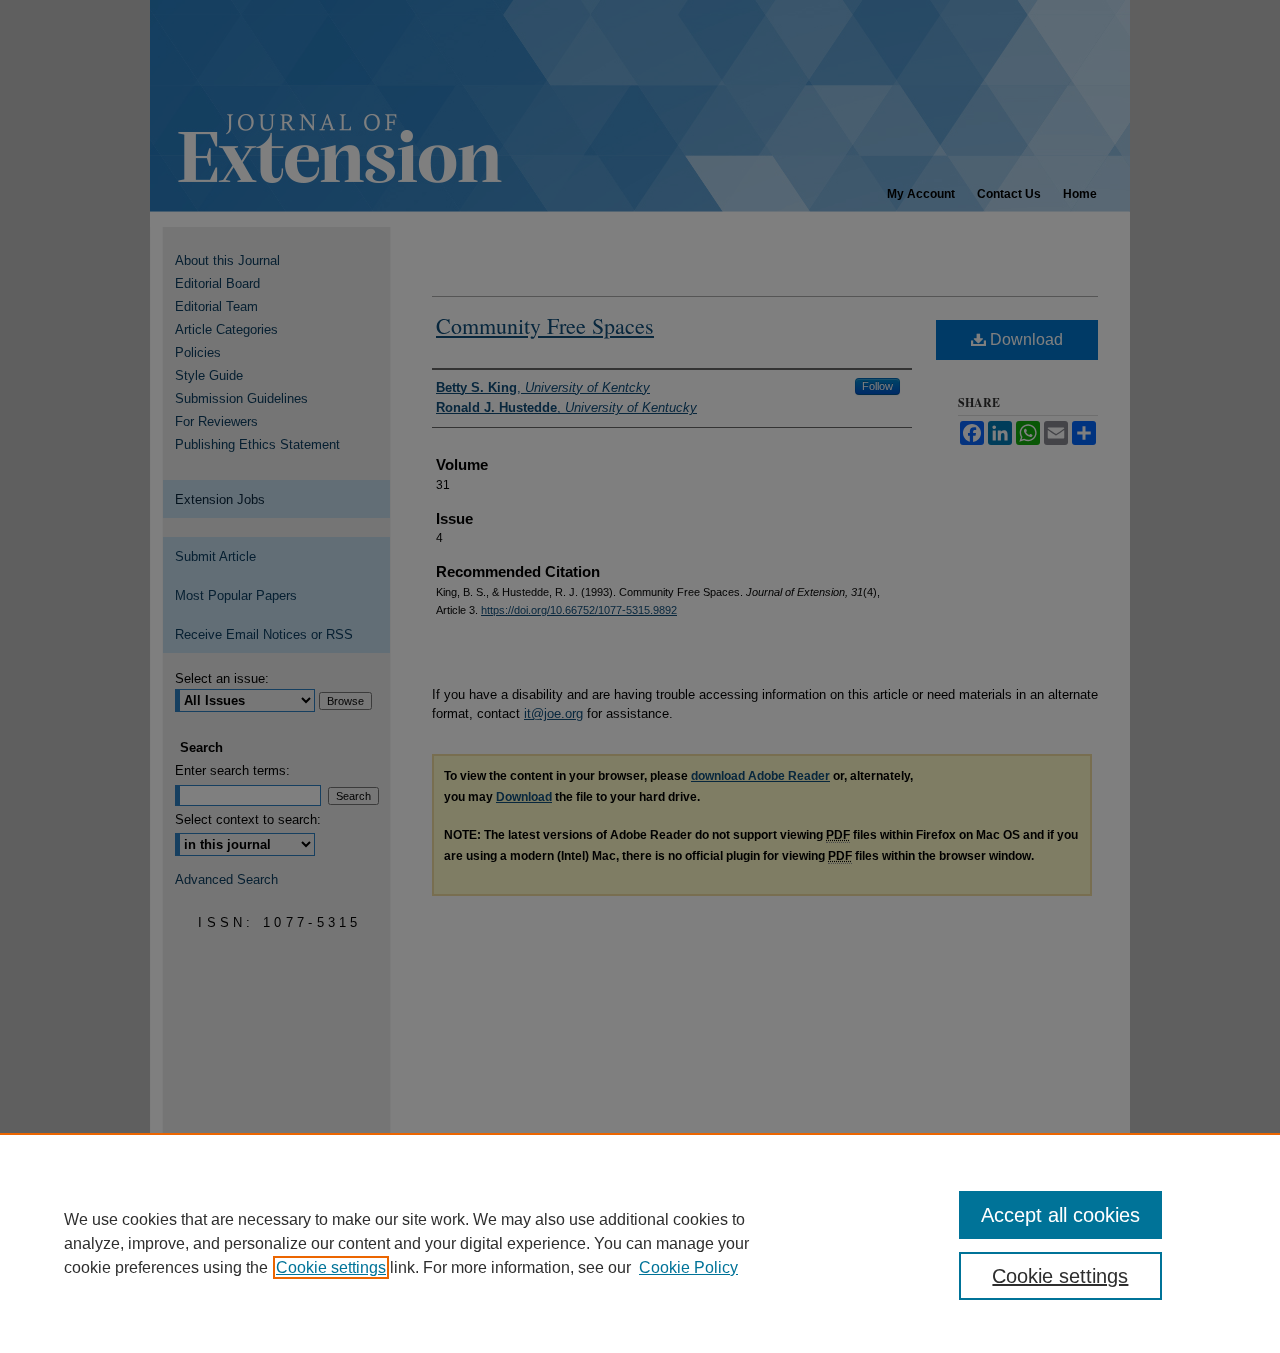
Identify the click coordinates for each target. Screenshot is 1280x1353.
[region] (640, 1243)
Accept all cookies (1060, 1215)
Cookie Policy (688, 1267)
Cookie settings (331, 1267)
